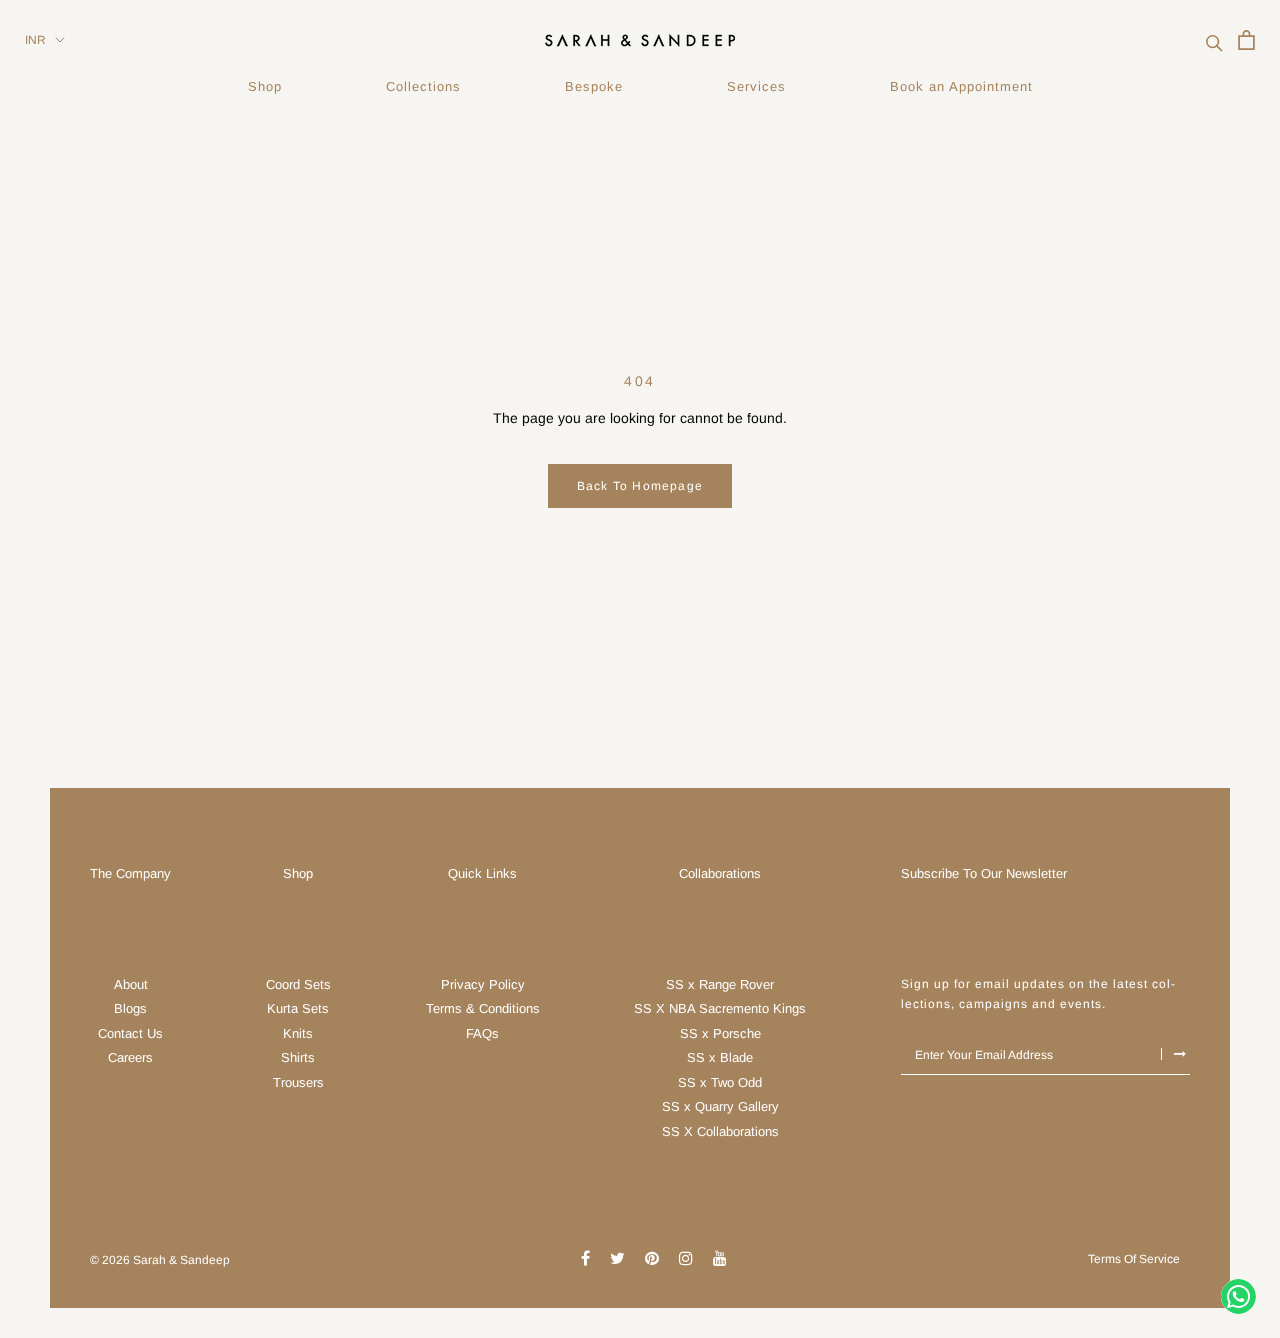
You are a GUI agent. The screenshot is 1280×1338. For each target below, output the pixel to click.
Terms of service (1134, 1259)
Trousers (298, 1082)
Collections (423, 86)
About (131, 984)
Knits (298, 1033)
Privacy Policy (483, 984)
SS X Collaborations (720, 1131)
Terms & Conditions (483, 1008)
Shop (265, 86)
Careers (130, 1057)
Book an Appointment (961, 86)
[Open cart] (1246, 40)
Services (756, 86)
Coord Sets (298, 984)
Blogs (130, 1008)
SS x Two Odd (720, 1082)
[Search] (1214, 40)
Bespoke (594, 86)
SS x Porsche (720, 1033)
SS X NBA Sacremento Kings (720, 1008)
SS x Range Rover (720, 984)
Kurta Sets (298, 1008)
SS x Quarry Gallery (720, 1106)
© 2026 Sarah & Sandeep (160, 1260)
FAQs (482, 1033)
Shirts (298, 1057)
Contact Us (130, 1033)
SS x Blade (720, 1057)
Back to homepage (640, 486)
